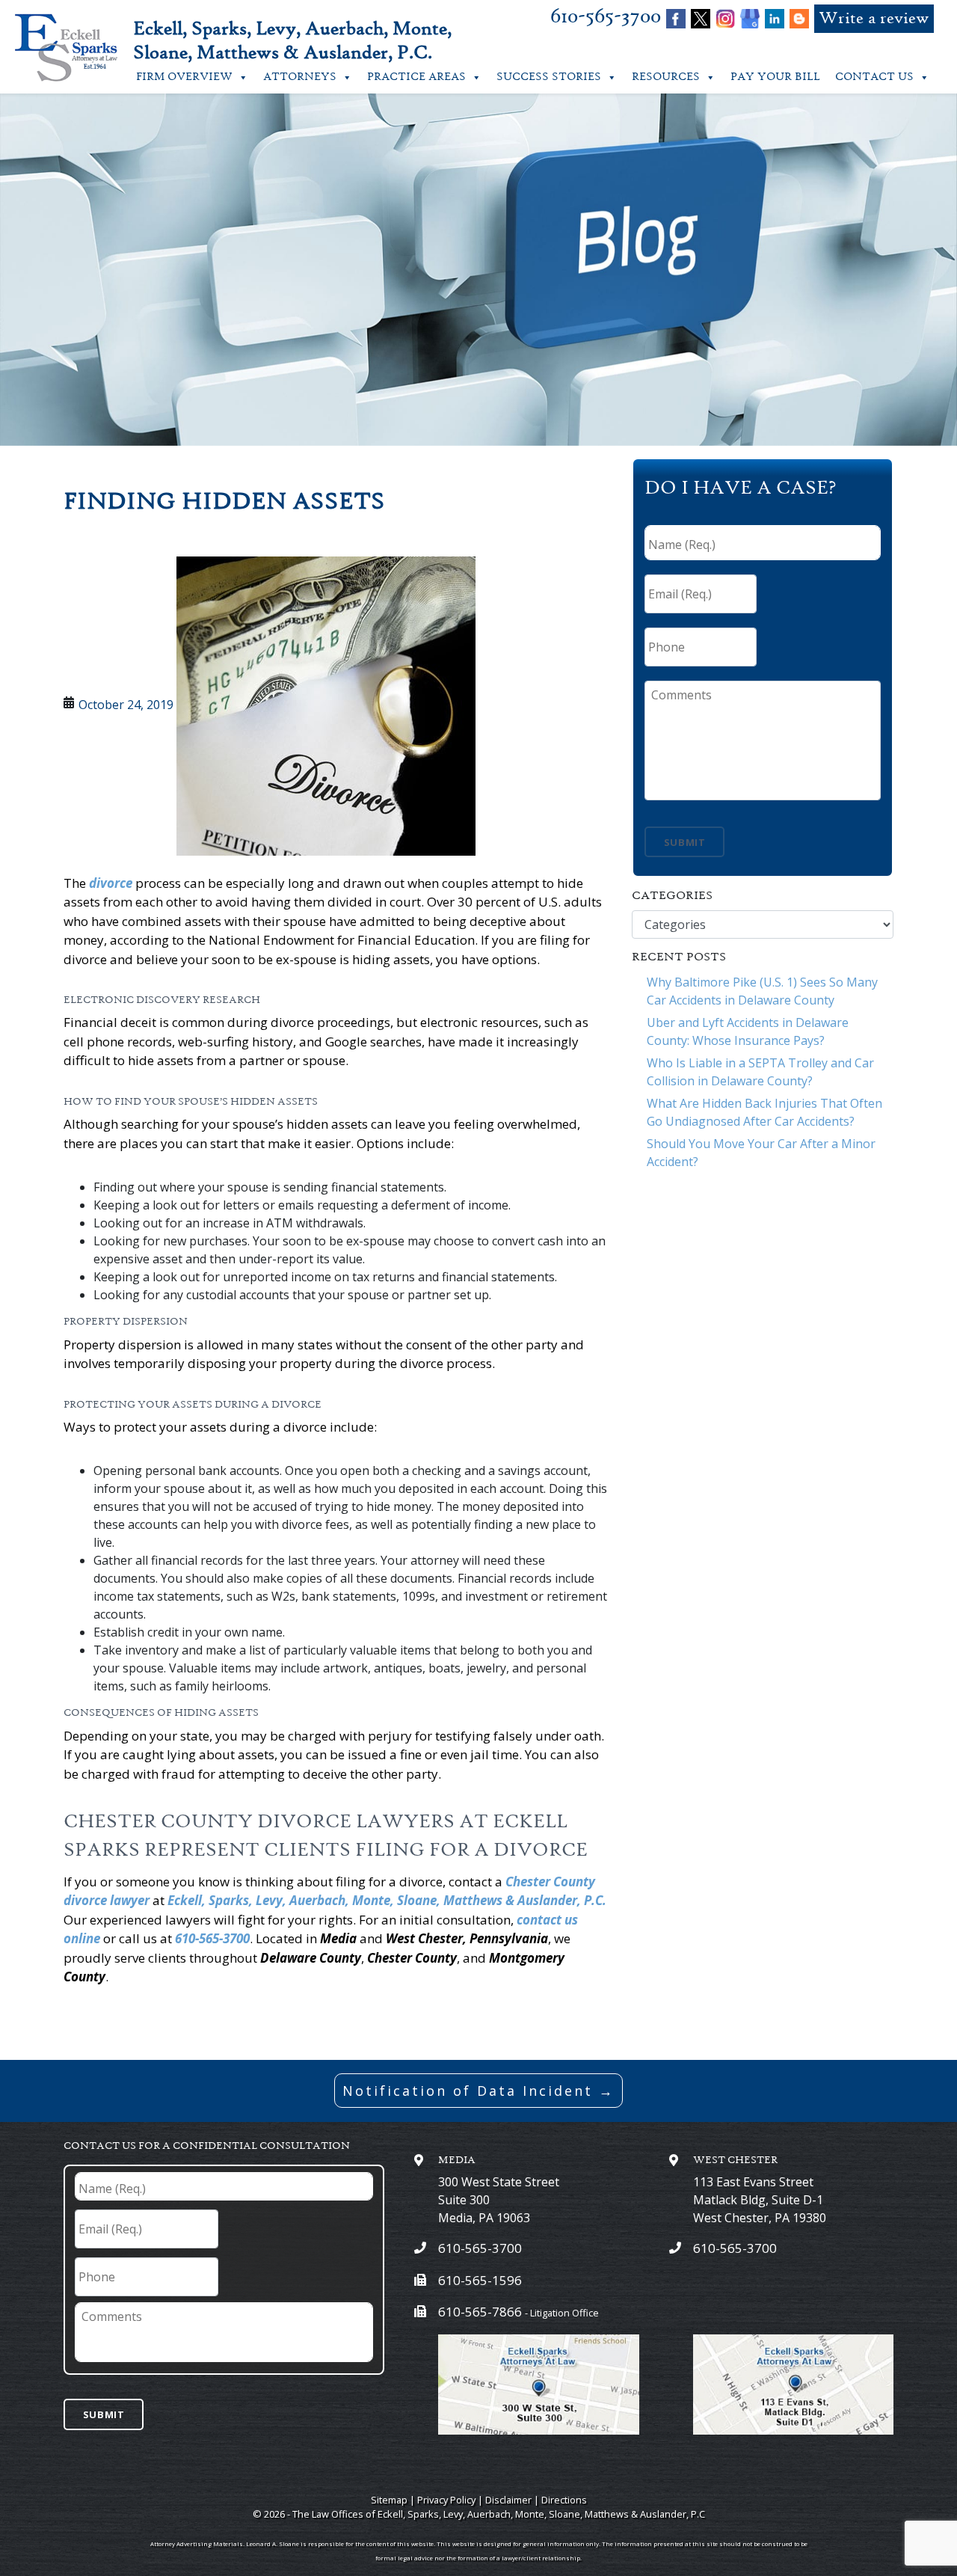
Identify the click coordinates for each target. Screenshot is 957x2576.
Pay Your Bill (775, 77)
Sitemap (389, 2500)
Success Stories (549, 77)
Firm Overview (184, 77)
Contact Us (874, 77)
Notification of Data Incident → (478, 2091)
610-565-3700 (606, 17)
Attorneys (300, 77)
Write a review (874, 19)
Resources (666, 77)
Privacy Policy (446, 2500)
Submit (685, 842)
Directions (564, 2500)
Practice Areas (416, 77)
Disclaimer (508, 2500)
